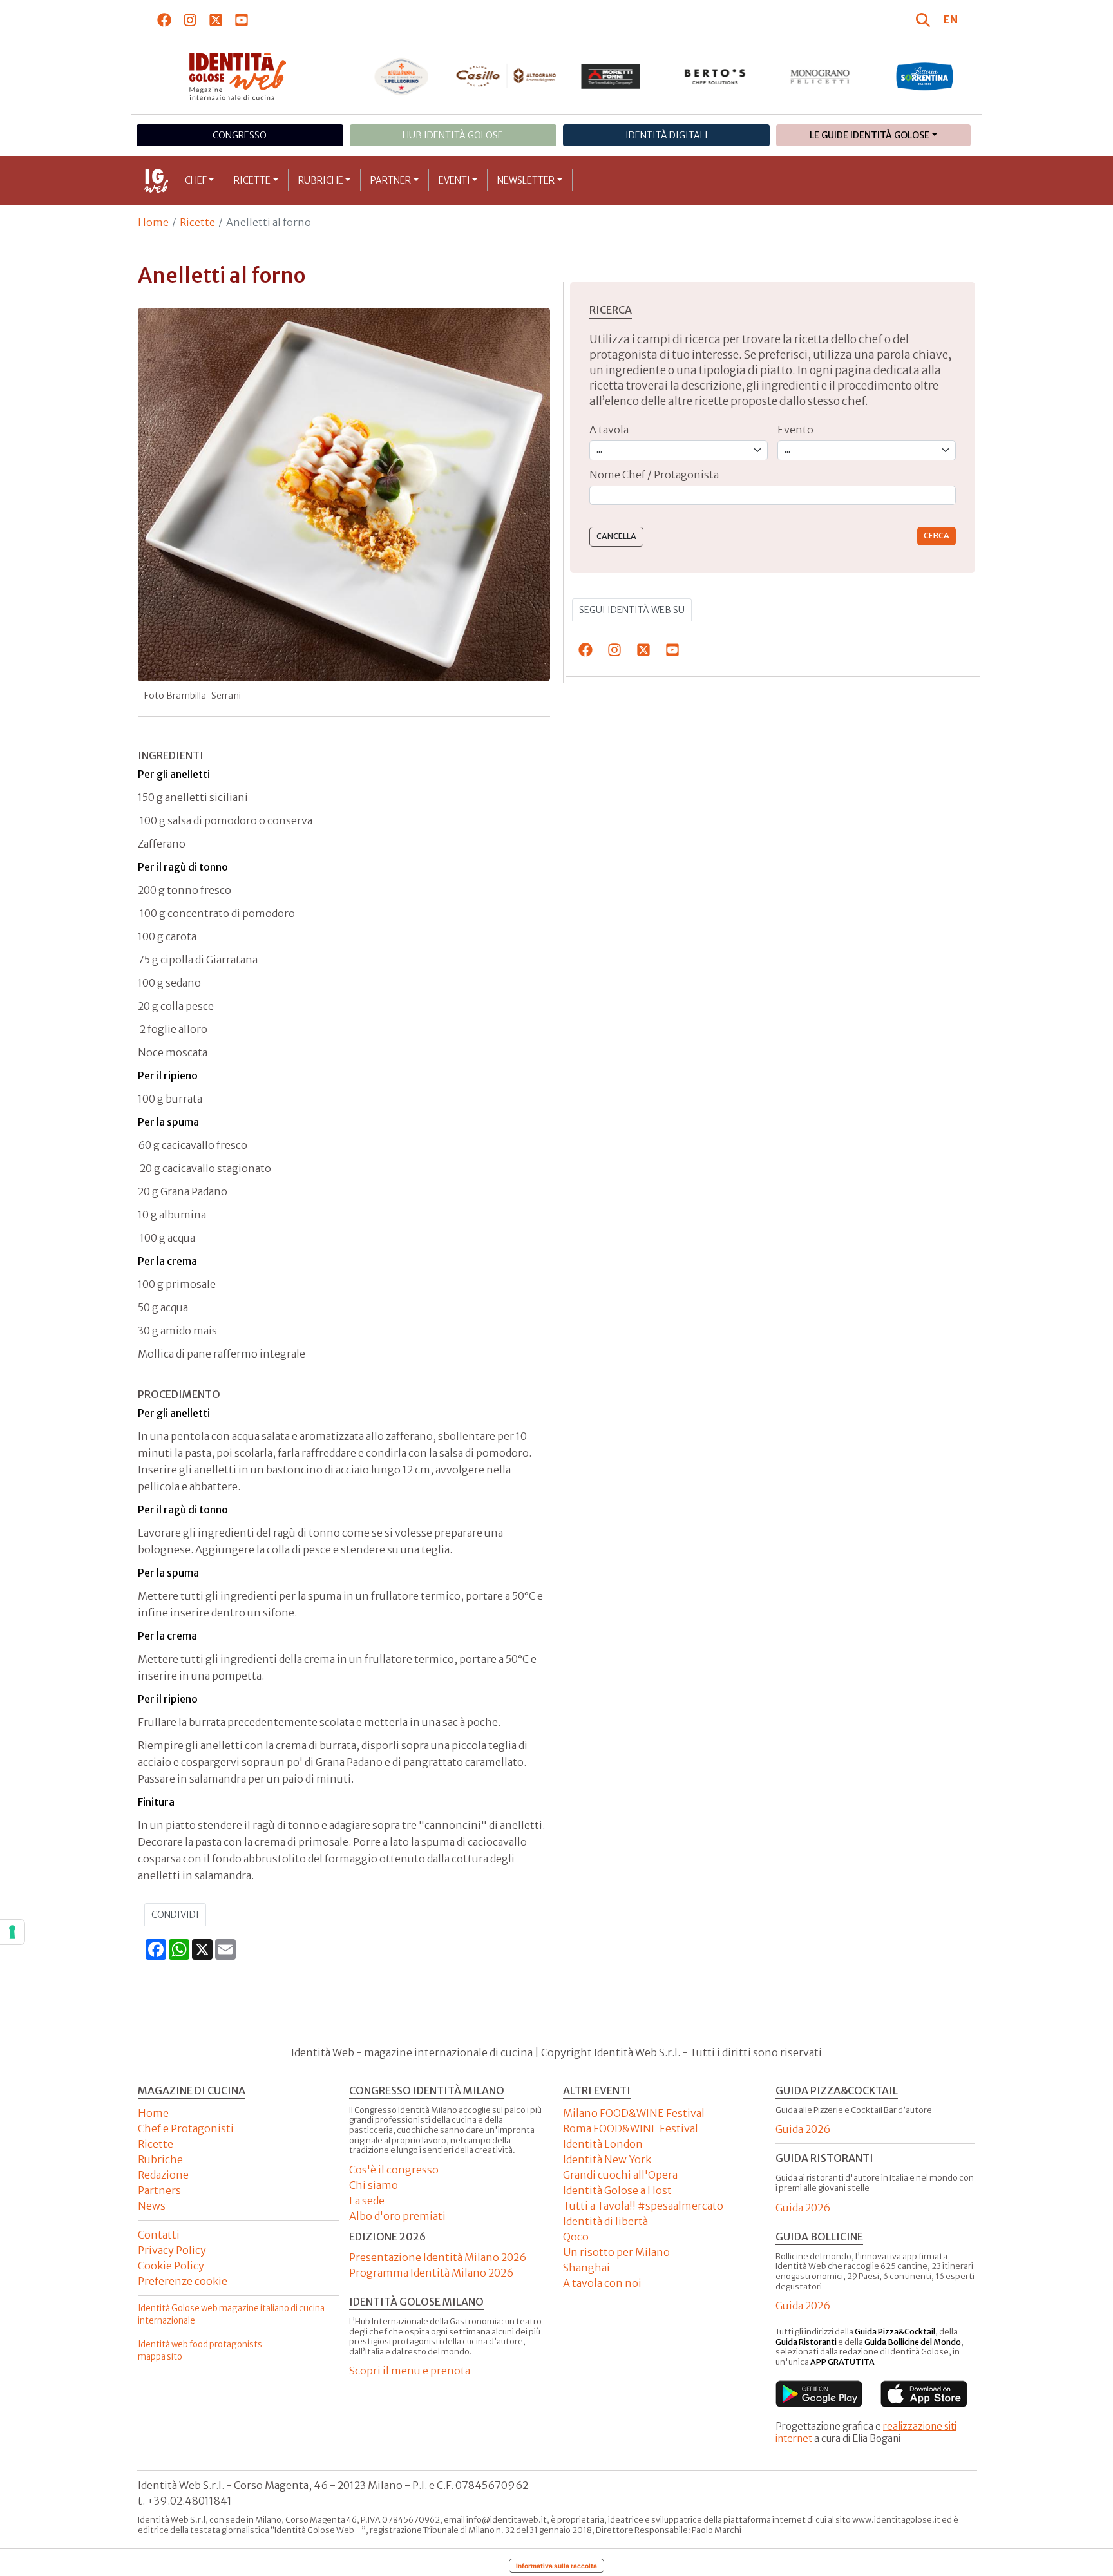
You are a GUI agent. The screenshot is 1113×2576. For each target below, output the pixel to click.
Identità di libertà (605, 2221)
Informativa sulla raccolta (556, 2566)
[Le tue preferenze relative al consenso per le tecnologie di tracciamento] (12, 1932)
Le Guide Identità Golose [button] (870, 135)
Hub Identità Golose (453, 135)
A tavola (609, 430)
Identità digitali (667, 135)
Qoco (576, 2237)
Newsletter (526, 180)
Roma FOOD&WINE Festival (631, 2128)
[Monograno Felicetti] (820, 77)
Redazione (163, 2175)
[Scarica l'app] (819, 2394)
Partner (391, 180)
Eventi (454, 180)
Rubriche (321, 180)
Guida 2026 (803, 2129)
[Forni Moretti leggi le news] (611, 77)
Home (153, 222)
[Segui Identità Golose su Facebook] (165, 19)
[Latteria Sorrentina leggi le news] (925, 77)
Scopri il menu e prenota (410, 2371)
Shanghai (586, 2268)
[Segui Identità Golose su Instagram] (190, 19)
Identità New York (607, 2159)
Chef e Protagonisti (186, 2128)
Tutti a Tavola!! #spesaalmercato (643, 2206)
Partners (159, 2190)
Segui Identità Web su (632, 610)
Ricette (252, 180)
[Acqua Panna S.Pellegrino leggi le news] (402, 77)
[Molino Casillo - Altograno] (506, 76)
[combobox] (773, 496)
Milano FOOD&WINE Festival (634, 2113)
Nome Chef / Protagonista (654, 475)
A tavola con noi (602, 2283)
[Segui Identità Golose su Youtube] (242, 19)
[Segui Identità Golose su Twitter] (216, 19)
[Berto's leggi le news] (715, 77)
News (152, 2206)
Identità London (603, 2144)
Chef (196, 180)
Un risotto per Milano (616, 2252)
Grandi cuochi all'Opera (620, 2175)
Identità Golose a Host (617, 2190)
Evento (795, 430)
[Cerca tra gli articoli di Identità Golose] (925, 19)
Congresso (240, 135)
